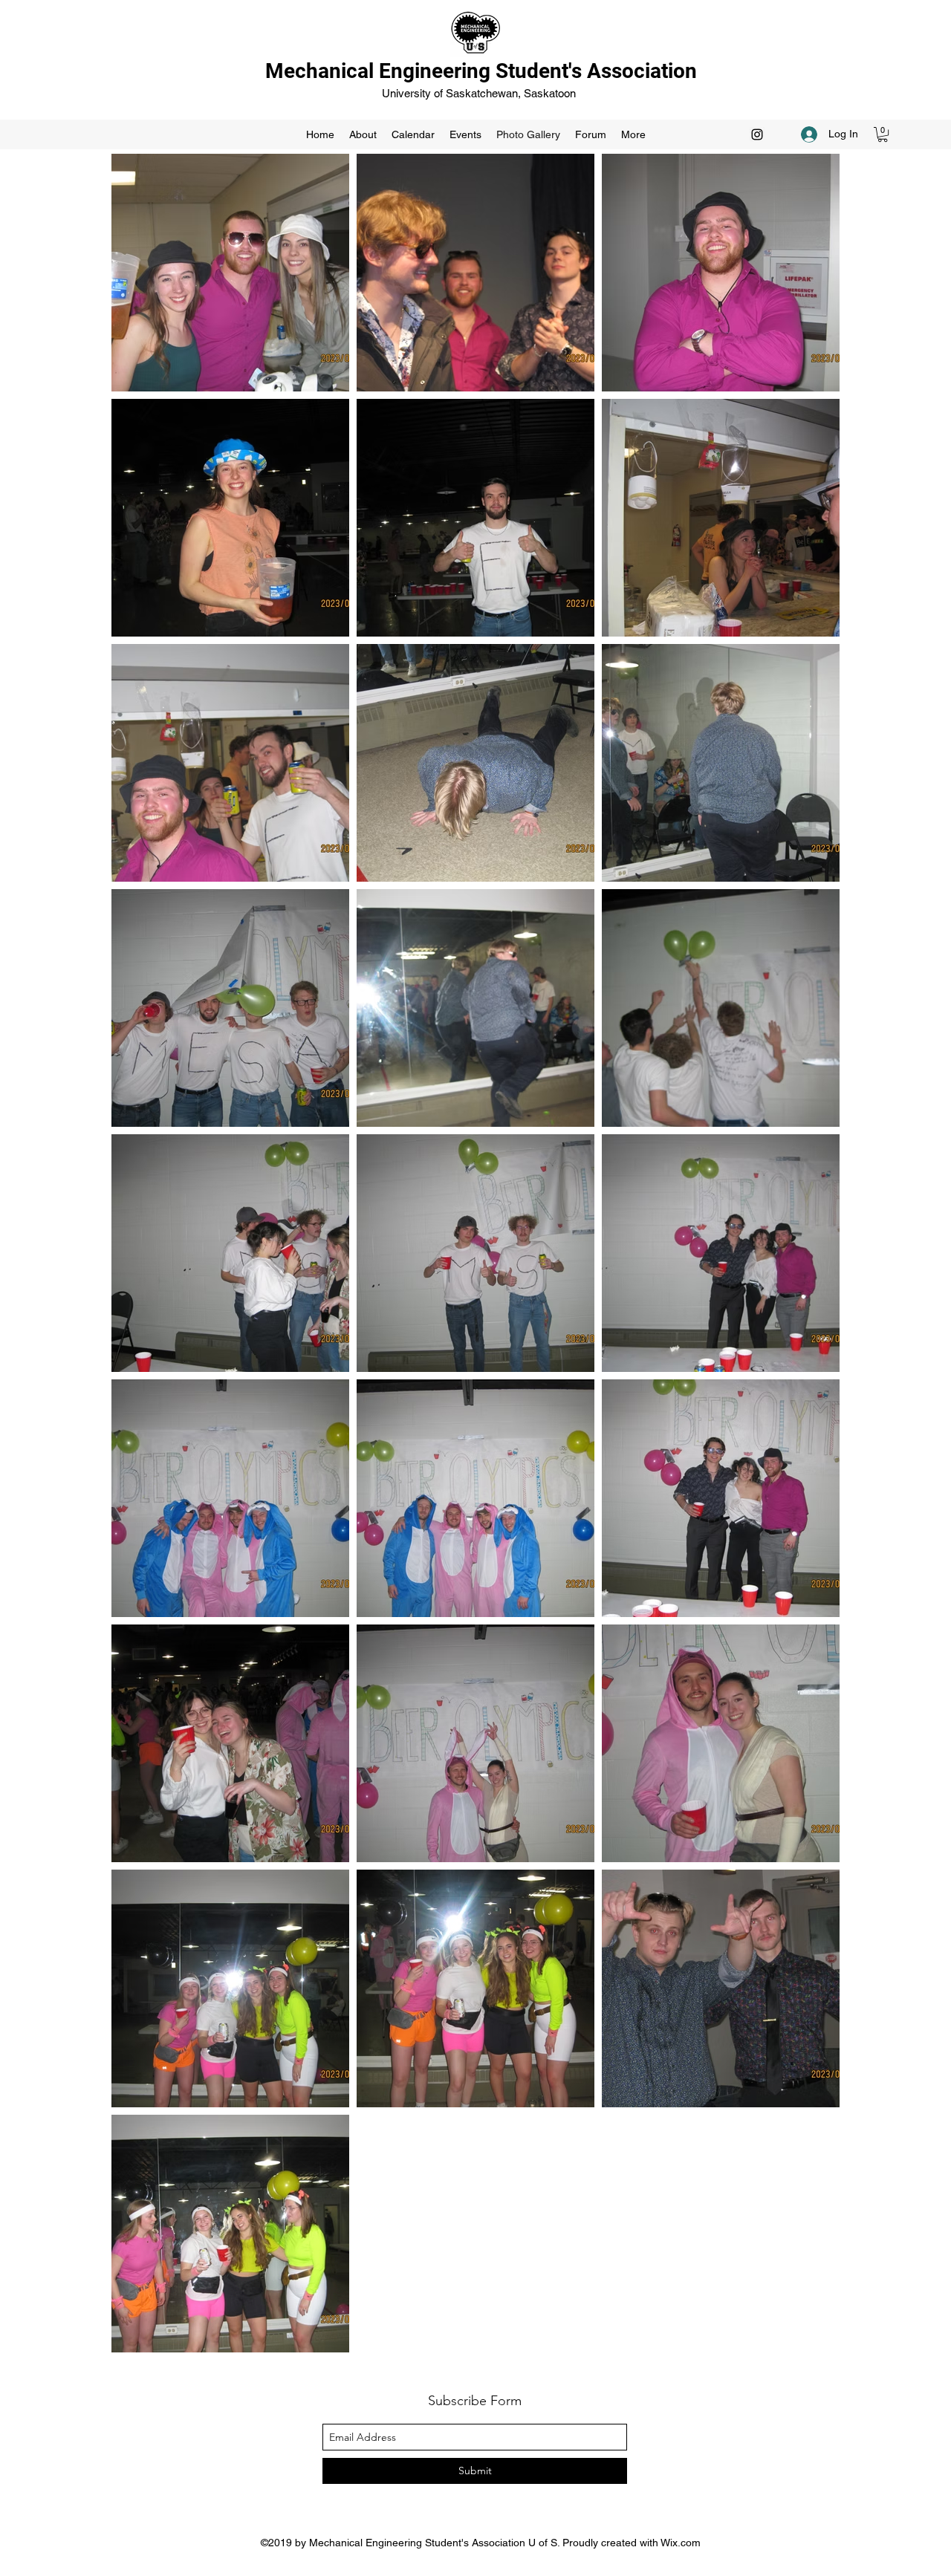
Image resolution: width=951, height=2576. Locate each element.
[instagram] (757, 134)
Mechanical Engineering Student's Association (481, 71)
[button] (883, 134)
